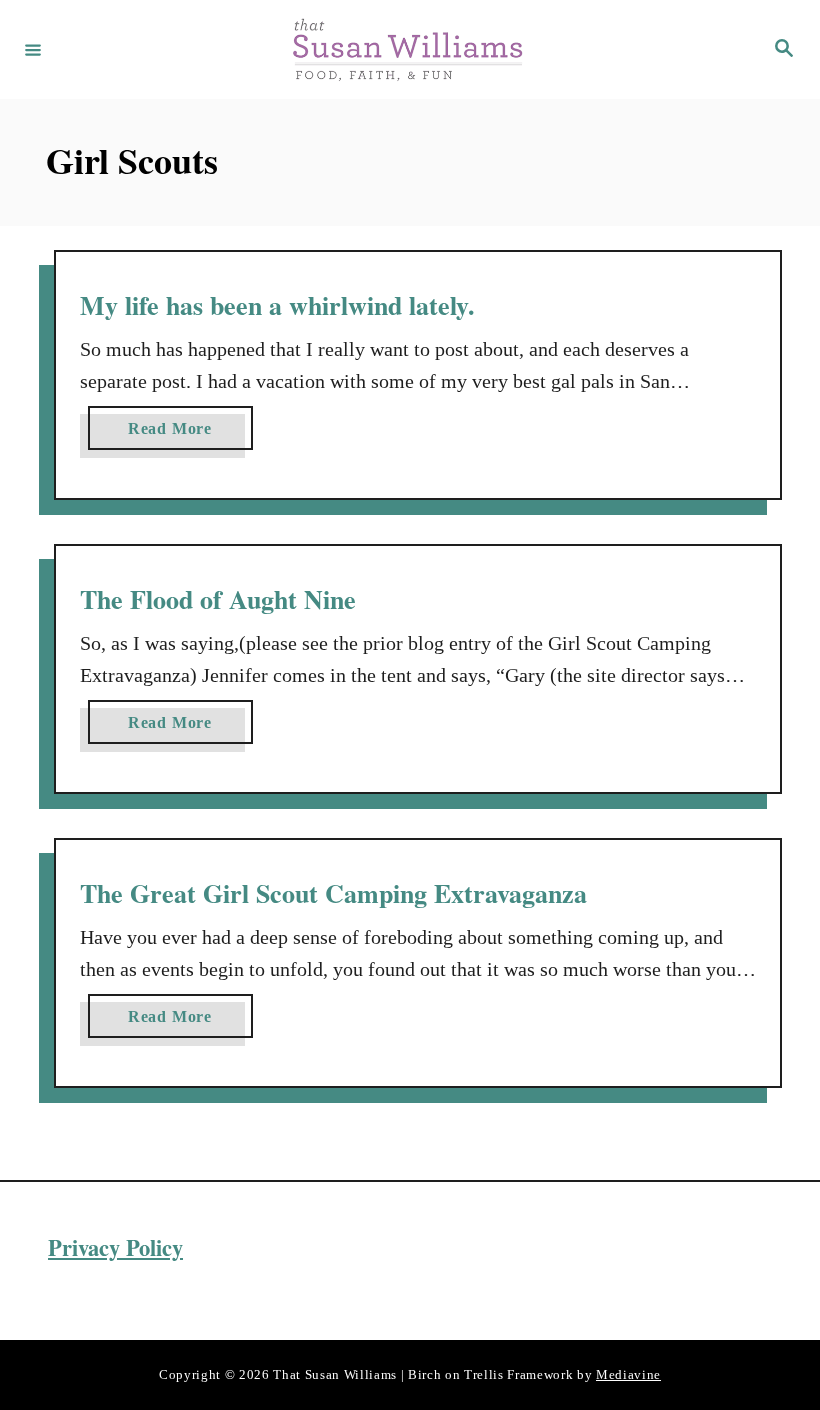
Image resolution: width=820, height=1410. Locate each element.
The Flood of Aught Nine (218, 599)
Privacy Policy (115, 1247)
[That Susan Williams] (407, 49)
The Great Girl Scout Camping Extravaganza (333, 893)
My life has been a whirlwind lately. (277, 305)
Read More (177, 434)
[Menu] (33, 49)
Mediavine (628, 1374)
